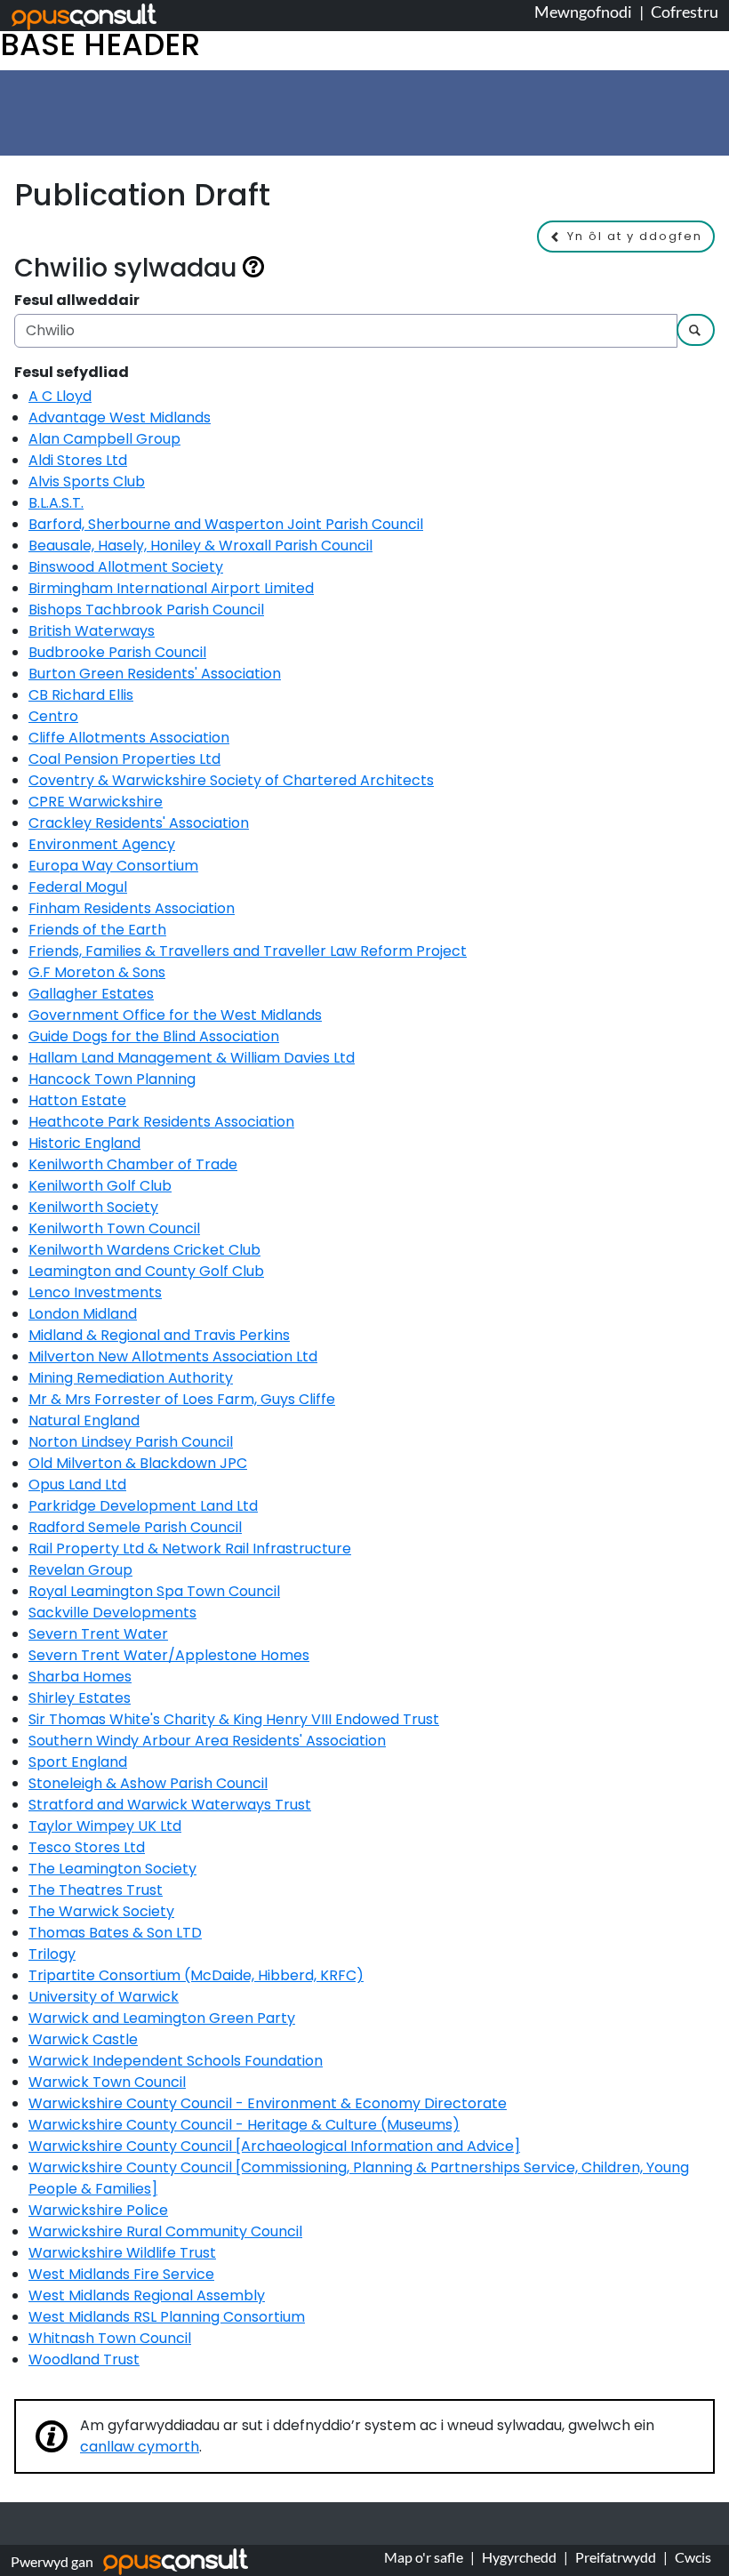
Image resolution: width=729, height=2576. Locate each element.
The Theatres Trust (96, 1890)
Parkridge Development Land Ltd (143, 1506)
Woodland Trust (84, 2359)
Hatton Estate (77, 1100)
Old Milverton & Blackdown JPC (138, 1463)
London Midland (83, 1314)
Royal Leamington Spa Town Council (154, 1591)
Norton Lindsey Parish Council (131, 1442)
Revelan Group (80, 1570)
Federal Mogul (78, 887)
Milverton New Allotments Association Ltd (173, 1356)
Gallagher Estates (91, 994)
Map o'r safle (424, 2557)
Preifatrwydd (616, 2557)
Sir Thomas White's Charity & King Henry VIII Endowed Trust (234, 1719)
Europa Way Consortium (113, 866)
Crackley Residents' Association (139, 823)
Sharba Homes (80, 1677)
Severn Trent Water (98, 1634)
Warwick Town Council (107, 2082)
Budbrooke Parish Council (117, 652)
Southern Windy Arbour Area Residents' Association (207, 1741)
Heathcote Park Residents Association (161, 1122)
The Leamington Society (112, 1869)
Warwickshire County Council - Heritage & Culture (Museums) (244, 2125)
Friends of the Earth (97, 930)
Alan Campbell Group (104, 439)
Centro (53, 716)
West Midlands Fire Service (121, 2274)
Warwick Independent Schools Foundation (176, 2061)
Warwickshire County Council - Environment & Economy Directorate (268, 2103)
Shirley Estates (80, 1698)
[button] (626, 237)
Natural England (84, 1420)
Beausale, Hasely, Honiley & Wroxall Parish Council (200, 546)
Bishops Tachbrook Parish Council (146, 610)
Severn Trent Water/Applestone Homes (169, 1655)
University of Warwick (104, 1997)
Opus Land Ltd (77, 1485)
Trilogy (52, 1954)
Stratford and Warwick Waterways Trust (170, 1805)
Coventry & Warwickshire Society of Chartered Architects (231, 780)
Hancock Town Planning (112, 1079)
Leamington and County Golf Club (146, 1271)
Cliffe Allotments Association (129, 738)
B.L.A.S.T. (56, 503)
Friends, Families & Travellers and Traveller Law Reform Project (248, 951)
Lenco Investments (95, 1292)
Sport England (78, 1762)
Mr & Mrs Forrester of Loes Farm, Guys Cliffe (182, 1399)
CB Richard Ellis (81, 695)
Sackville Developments (112, 1613)
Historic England (84, 1143)
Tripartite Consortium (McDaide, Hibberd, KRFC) (196, 1975)
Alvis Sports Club (87, 481)
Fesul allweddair (77, 300)
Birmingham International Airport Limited (171, 588)
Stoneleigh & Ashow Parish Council (148, 1783)
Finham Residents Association (132, 908)
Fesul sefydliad (72, 372)
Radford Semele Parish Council (135, 1527)
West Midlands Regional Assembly (147, 2295)
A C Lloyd (60, 396)
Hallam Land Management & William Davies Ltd (192, 1058)
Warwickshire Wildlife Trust (122, 2253)
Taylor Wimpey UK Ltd (105, 1826)
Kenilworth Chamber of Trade (133, 1164)
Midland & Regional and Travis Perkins (159, 1335)
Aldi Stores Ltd (78, 460)
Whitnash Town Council (110, 2338)
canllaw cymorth (140, 2447)
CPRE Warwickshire (96, 802)
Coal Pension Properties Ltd (124, 759)
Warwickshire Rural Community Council (165, 2231)
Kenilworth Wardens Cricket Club (144, 1250)
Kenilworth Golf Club (100, 1186)
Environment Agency (102, 844)
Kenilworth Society (93, 1207)
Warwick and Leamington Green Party (162, 2018)
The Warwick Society (101, 1911)
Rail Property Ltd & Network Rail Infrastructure (190, 1549)
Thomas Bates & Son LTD (115, 1933)
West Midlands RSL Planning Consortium (167, 2317)
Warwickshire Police (98, 2210)
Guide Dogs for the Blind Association (154, 1036)
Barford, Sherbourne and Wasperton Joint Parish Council (226, 524)
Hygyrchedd (519, 2557)
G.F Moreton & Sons (97, 972)
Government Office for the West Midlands (175, 1015)
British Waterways (92, 631)
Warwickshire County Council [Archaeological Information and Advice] (274, 2146)
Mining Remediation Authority (131, 1378)
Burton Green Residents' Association (155, 674)
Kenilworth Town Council (114, 1228)
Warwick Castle (83, 2039)
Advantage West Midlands (120, 417)
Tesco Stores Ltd (87, 1847)
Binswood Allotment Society (126, 567)
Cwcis (693, 2557)
